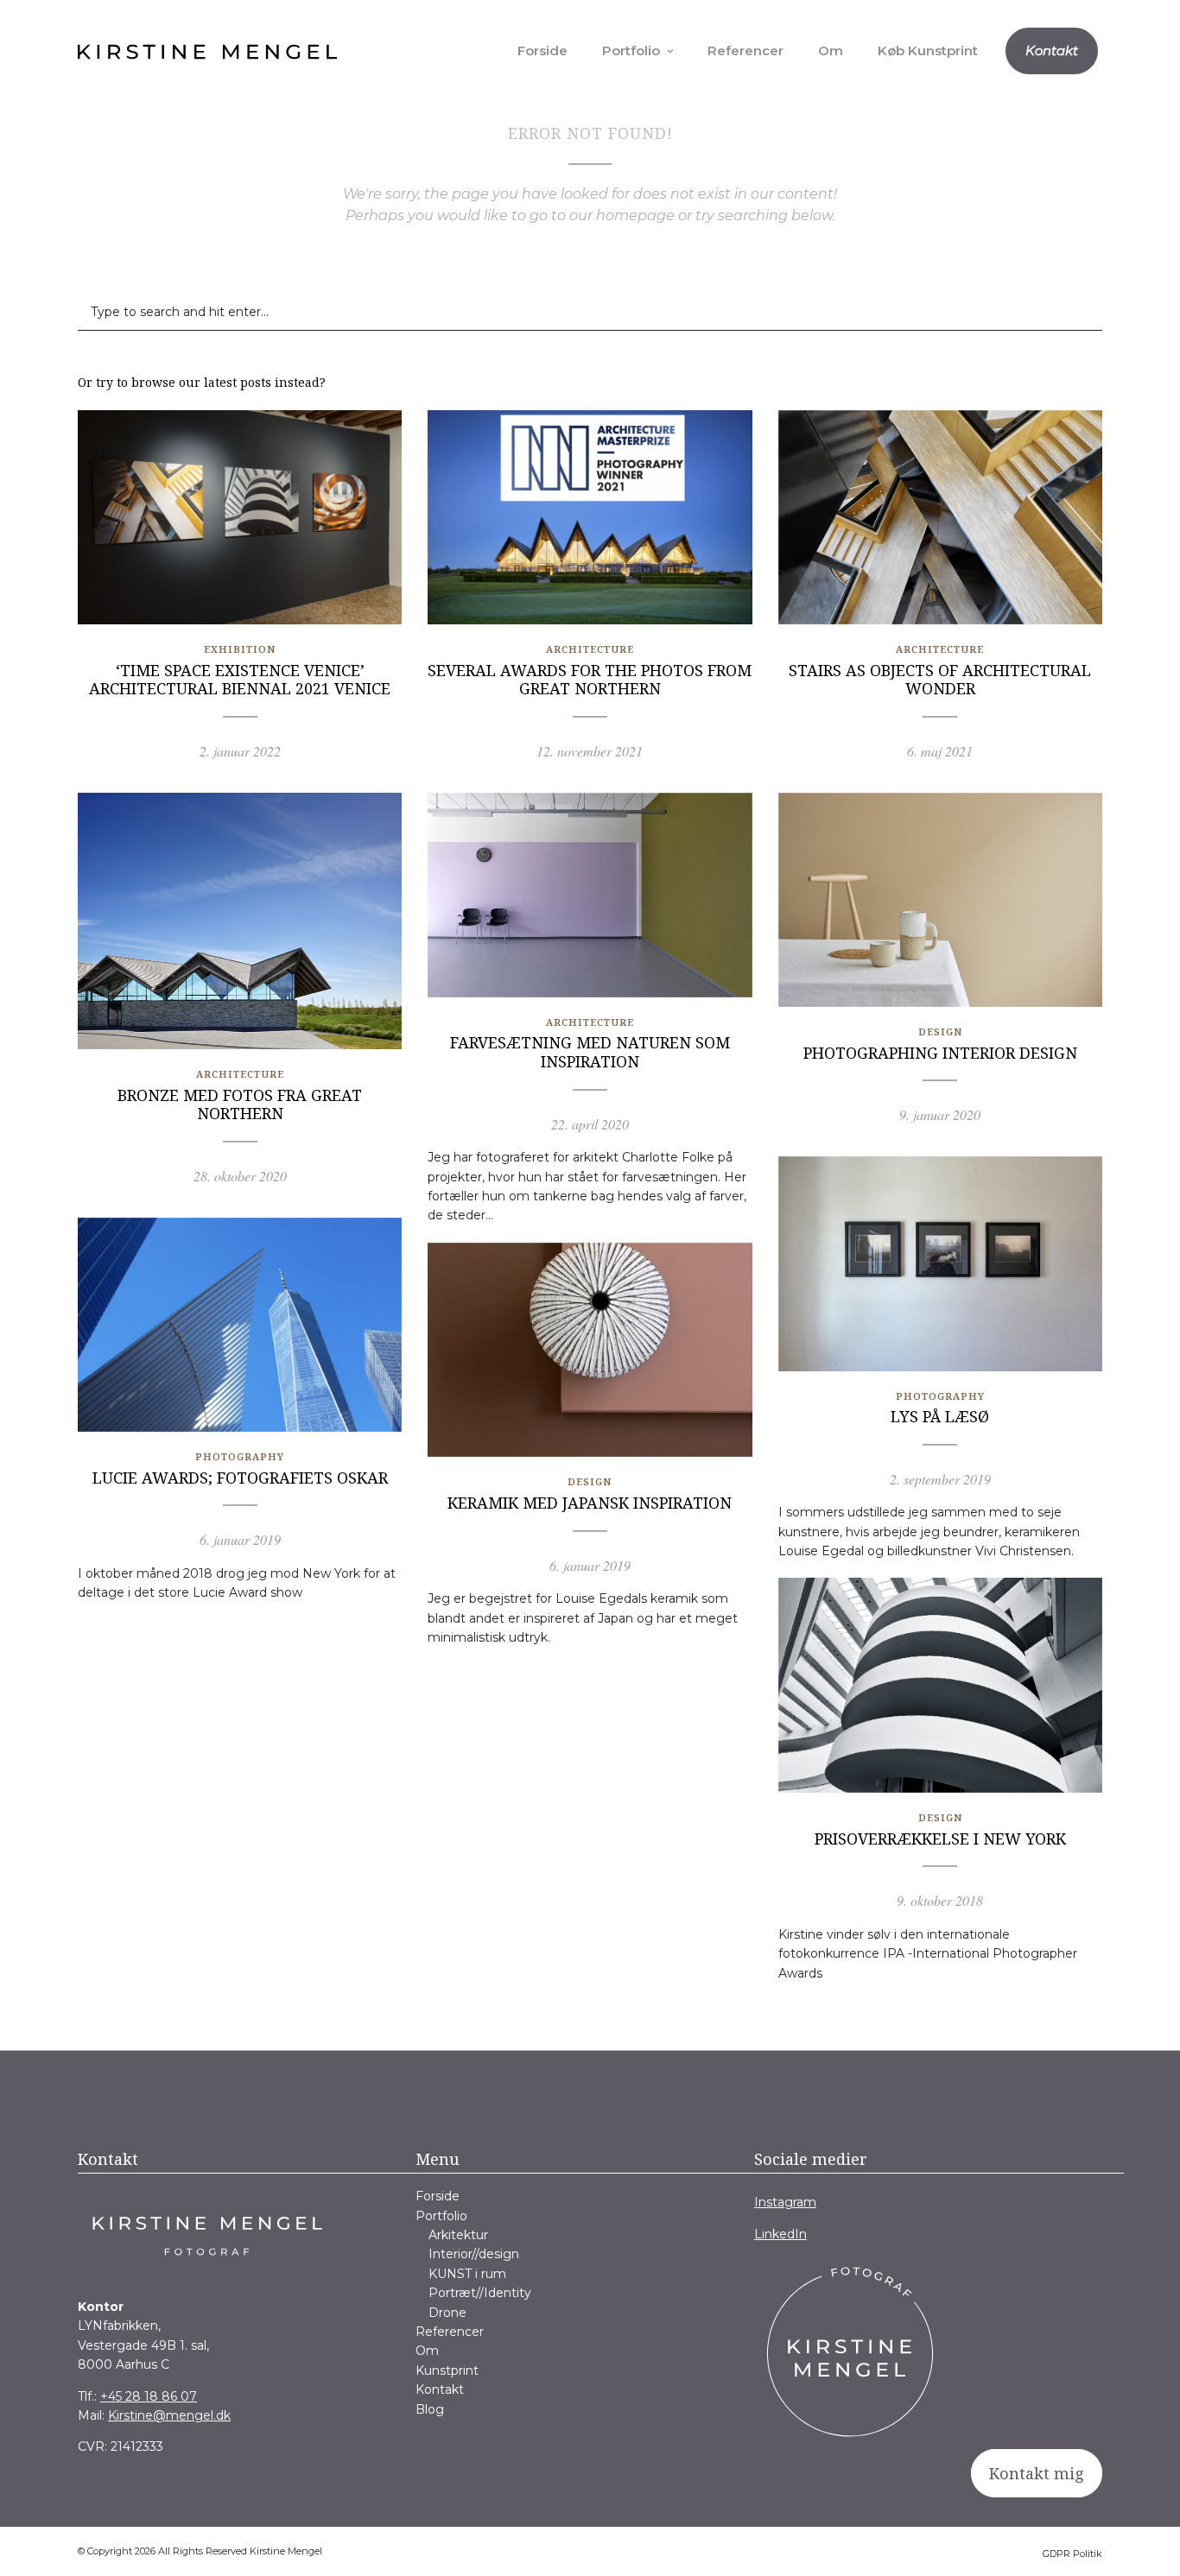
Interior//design (474, 2254)
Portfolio (631, 51)
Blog (430, 2409)
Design (940, 1032)
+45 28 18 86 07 (149, 2396)
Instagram (785, 2202)
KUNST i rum (467, 2274)
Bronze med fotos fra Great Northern (240, 1104)
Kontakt (1052, 51)
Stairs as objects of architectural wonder (940, 680)
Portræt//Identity (480, 2293)
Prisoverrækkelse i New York (940, 1839)
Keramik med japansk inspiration (590, 1503)
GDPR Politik (1072, 2554)
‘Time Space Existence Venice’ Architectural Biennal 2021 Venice (240, 680)
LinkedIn (780, 2234)
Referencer (745, 51)
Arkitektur (458, 2235)
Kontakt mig (1037, 2473)
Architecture (590, 649)
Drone (447, 2313)
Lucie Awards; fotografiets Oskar (240, 1478)
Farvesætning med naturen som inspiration (590, 1052)
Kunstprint (447, 2370)
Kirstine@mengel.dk (169, 2415)
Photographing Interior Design (940, 1053)
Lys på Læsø (940, 1416)
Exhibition (240, 649)
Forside (542, 51)
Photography (940, 1396)
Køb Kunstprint (928, 51)
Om (831, 51)
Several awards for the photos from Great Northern (590, 680)
